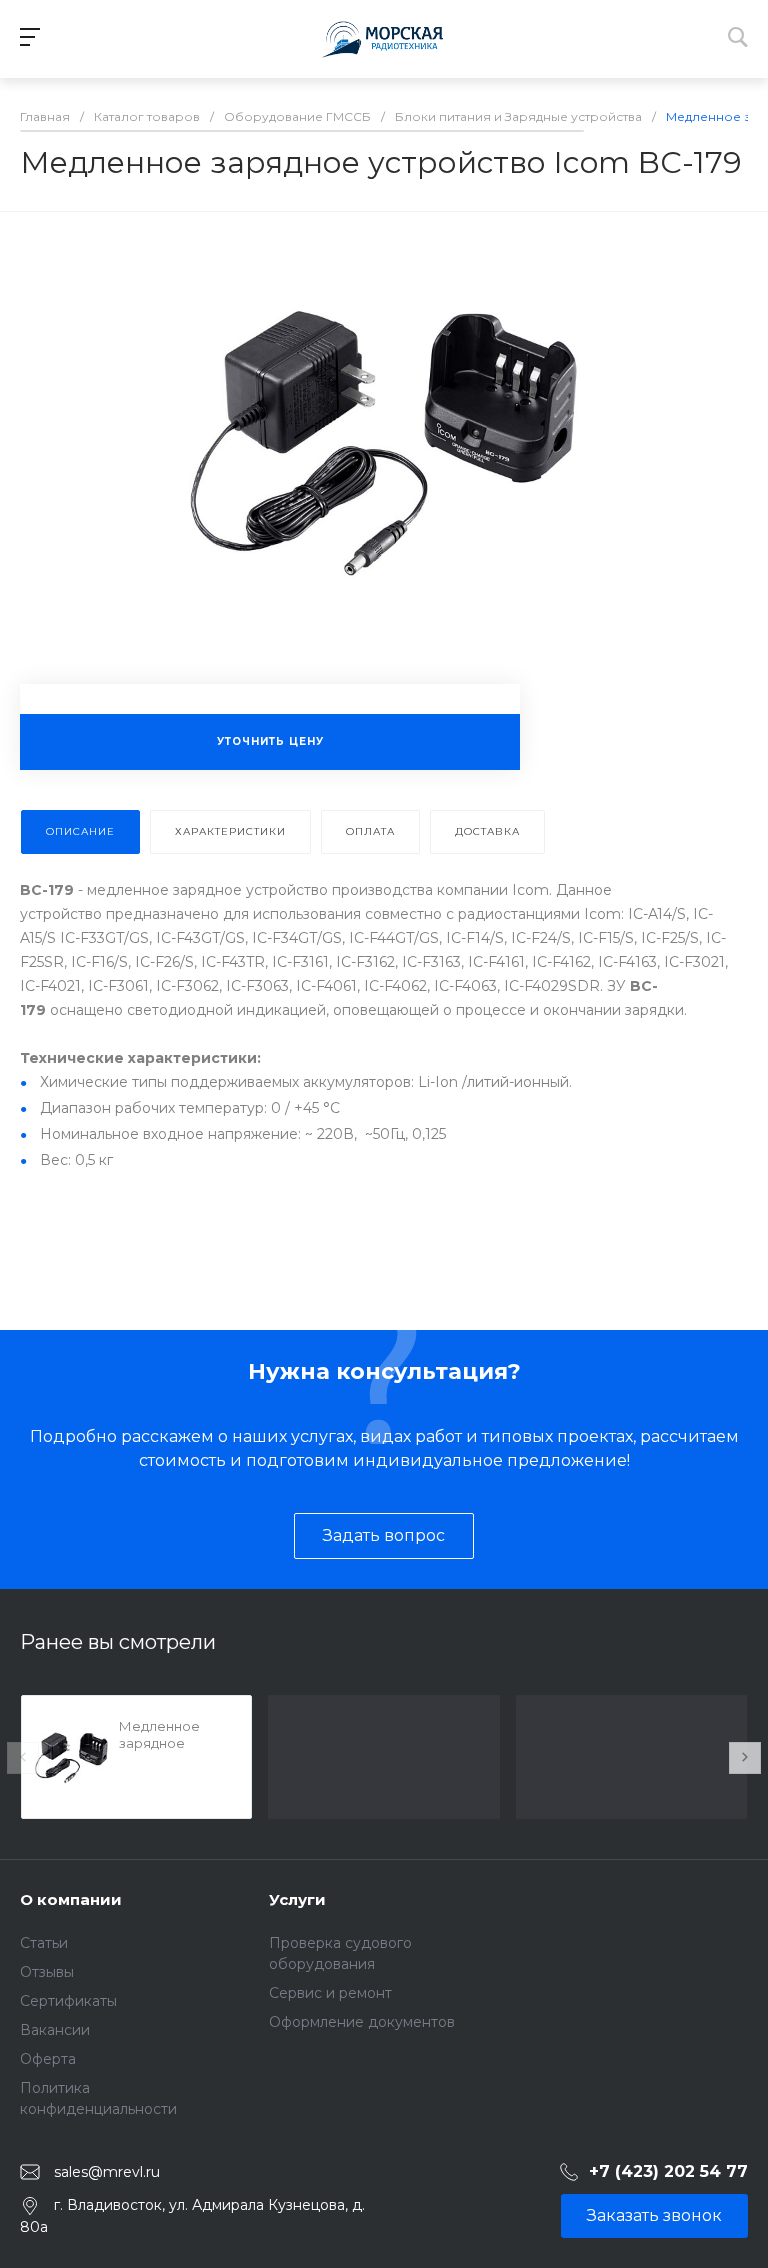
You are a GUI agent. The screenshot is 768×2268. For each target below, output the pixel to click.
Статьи (44, 1943)
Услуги (297, 1899)
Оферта (48, 2059)
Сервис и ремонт (330, 1993)
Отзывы (47, 1972)
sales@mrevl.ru (107, 2172)
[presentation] (23, 1758)
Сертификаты (68, 2001)
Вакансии (55, 2030)
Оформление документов (362, 2022)
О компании (71, 1899)
